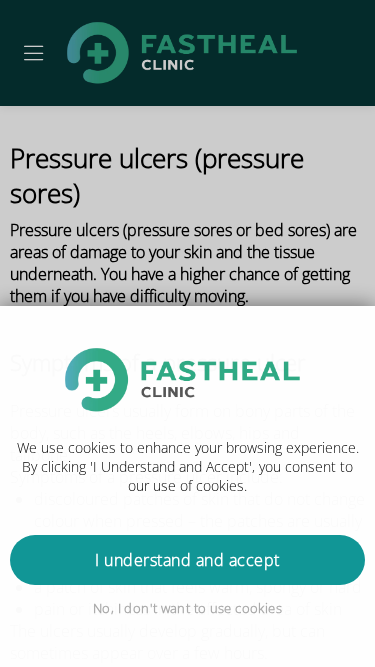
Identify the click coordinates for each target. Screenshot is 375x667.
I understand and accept (187, 560)
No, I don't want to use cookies (187, 608)
